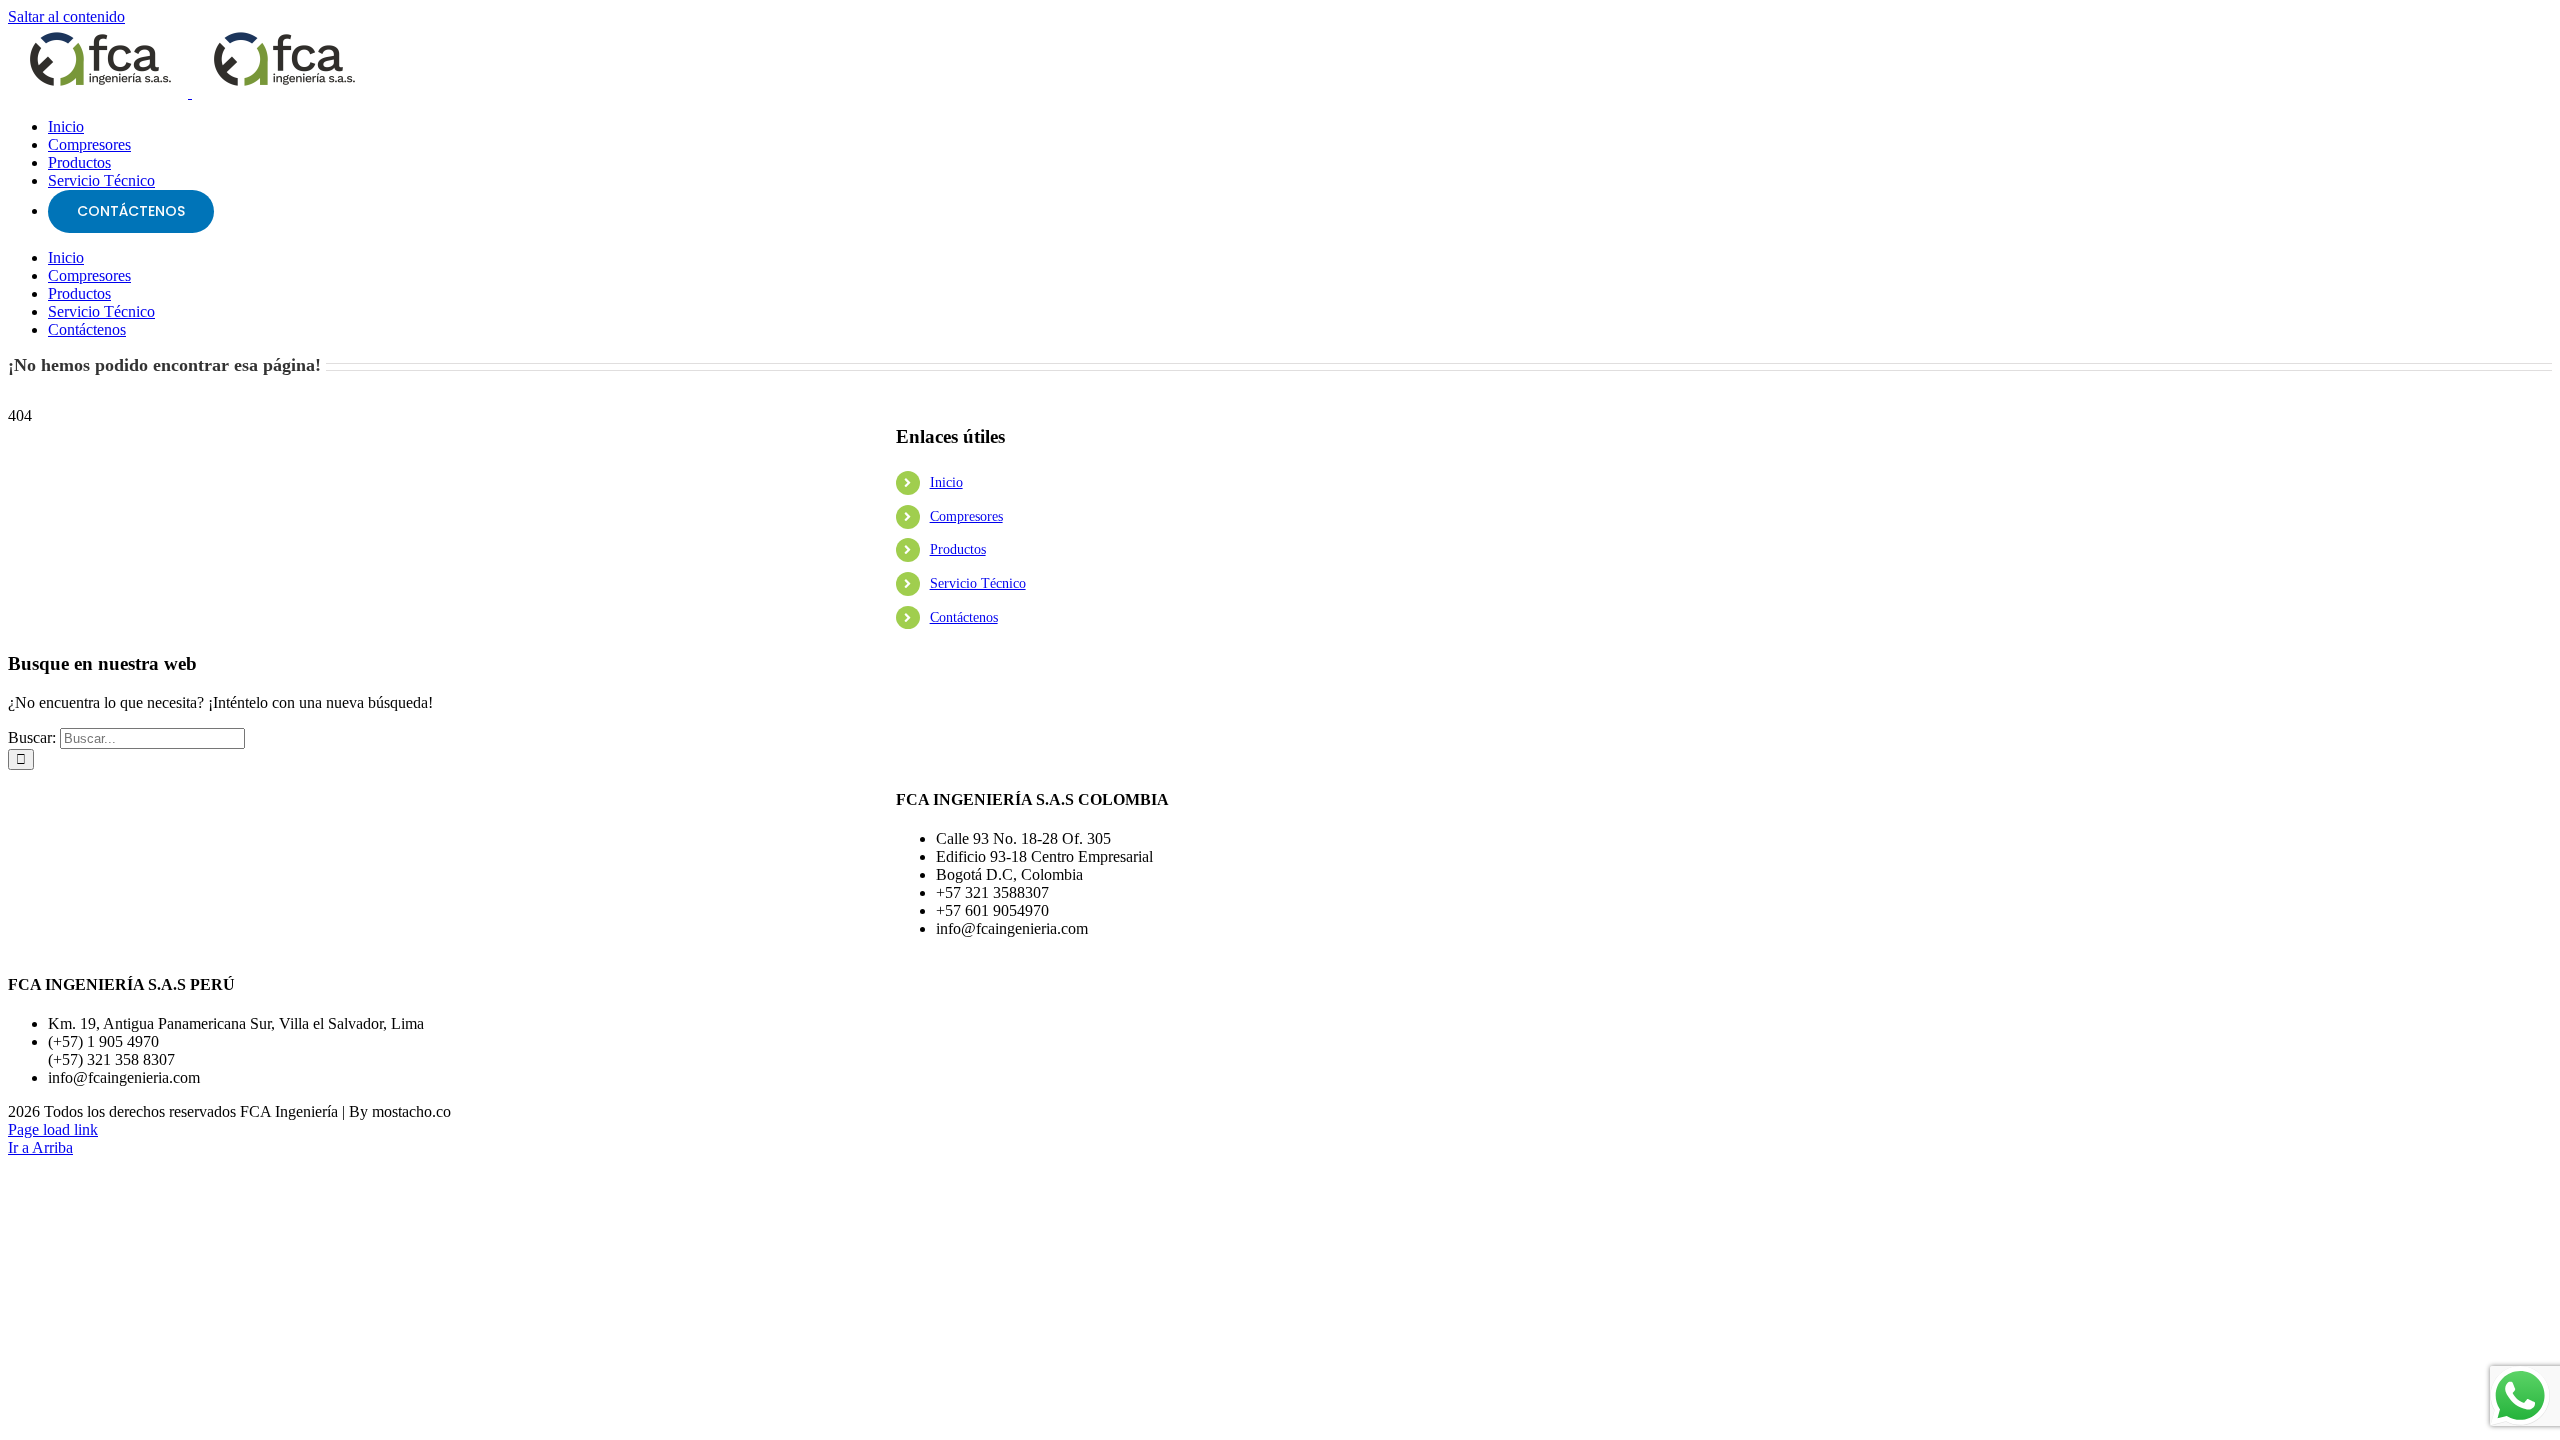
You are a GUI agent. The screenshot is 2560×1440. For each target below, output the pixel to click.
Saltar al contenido (66, 16)
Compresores (966, 516)
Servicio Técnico (978, 583)
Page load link (53, 1129)
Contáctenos (964, 617)
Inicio (946, 482)
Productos (958, 549)
